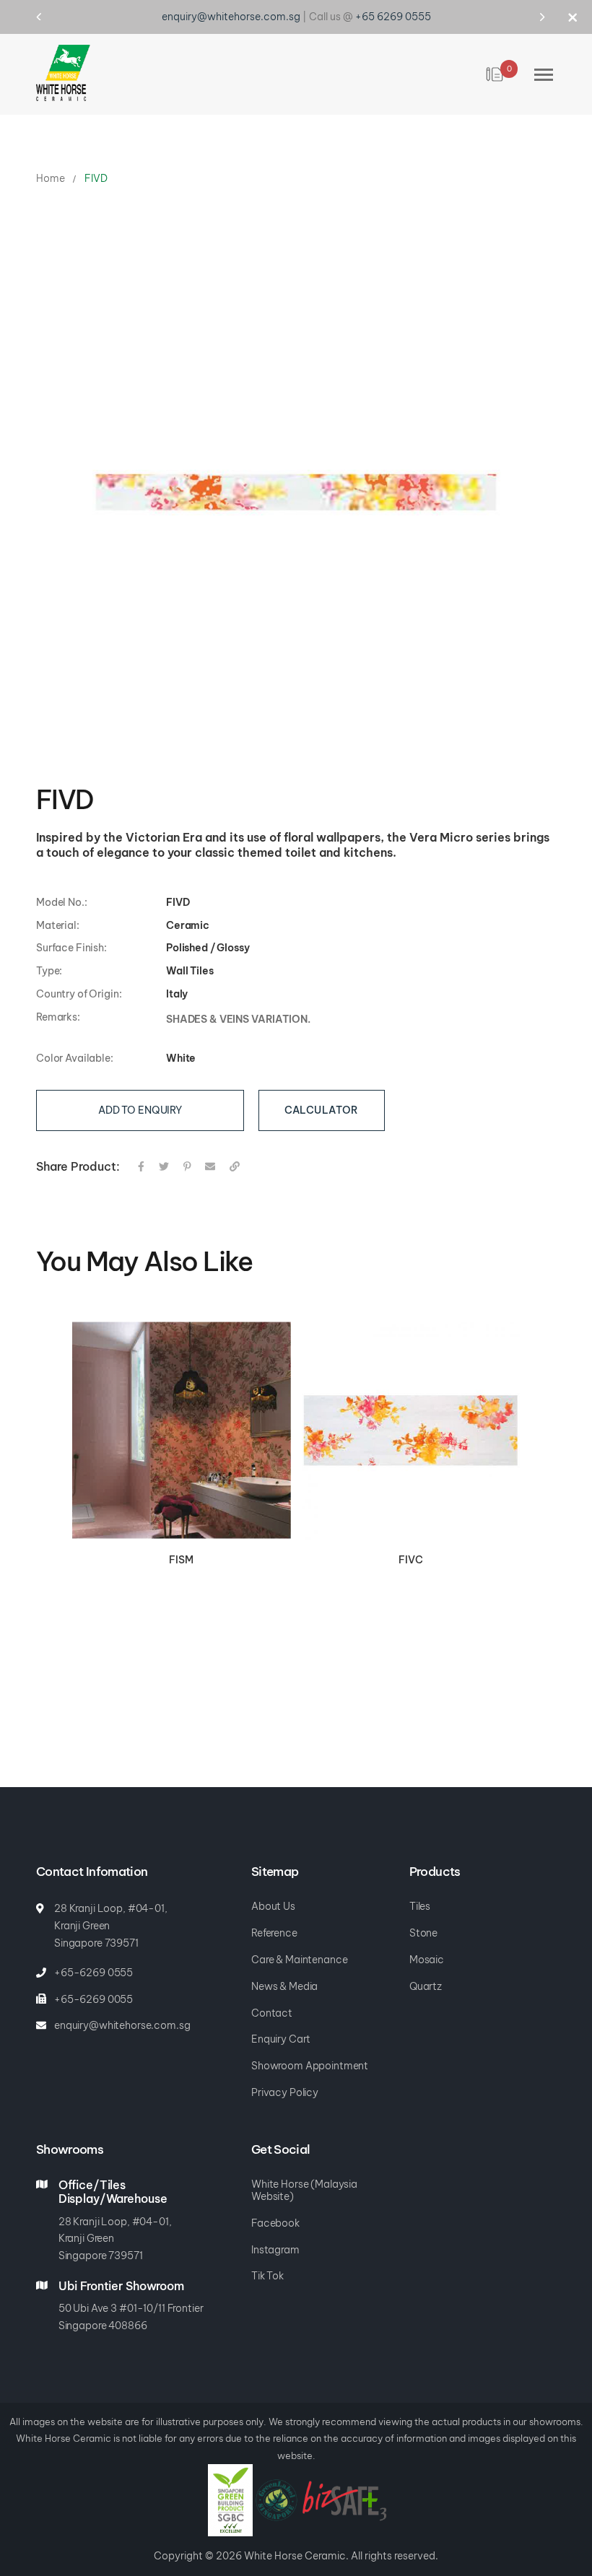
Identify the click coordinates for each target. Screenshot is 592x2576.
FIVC (411, 1560)
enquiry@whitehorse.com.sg (231, 17)
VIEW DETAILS (182, 1431)
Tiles (420, 1907)
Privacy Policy (285, 2093)
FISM (181, 1560)
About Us (273, 1907)
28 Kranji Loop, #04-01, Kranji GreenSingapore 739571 (115, 2239)
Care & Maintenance (299, 1960)
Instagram (275, 2250)
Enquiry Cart (281, 2039)
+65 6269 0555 (393, 17)
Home (50, 178)
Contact (272, 2013)
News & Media (284, 1987)
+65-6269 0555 (93, 1973)
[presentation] (52, 17)
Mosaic (427, 1960)
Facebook (275, 2223)
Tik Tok (267, 2276)
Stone (423, 1933)
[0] (496, 74)
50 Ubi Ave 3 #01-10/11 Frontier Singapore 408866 (131, 2317)
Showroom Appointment (310, 2066)
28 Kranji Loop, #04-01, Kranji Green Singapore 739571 (111, 1926)
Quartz (426, 1987)
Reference (274, 1933)
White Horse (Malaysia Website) (304, 2191)
